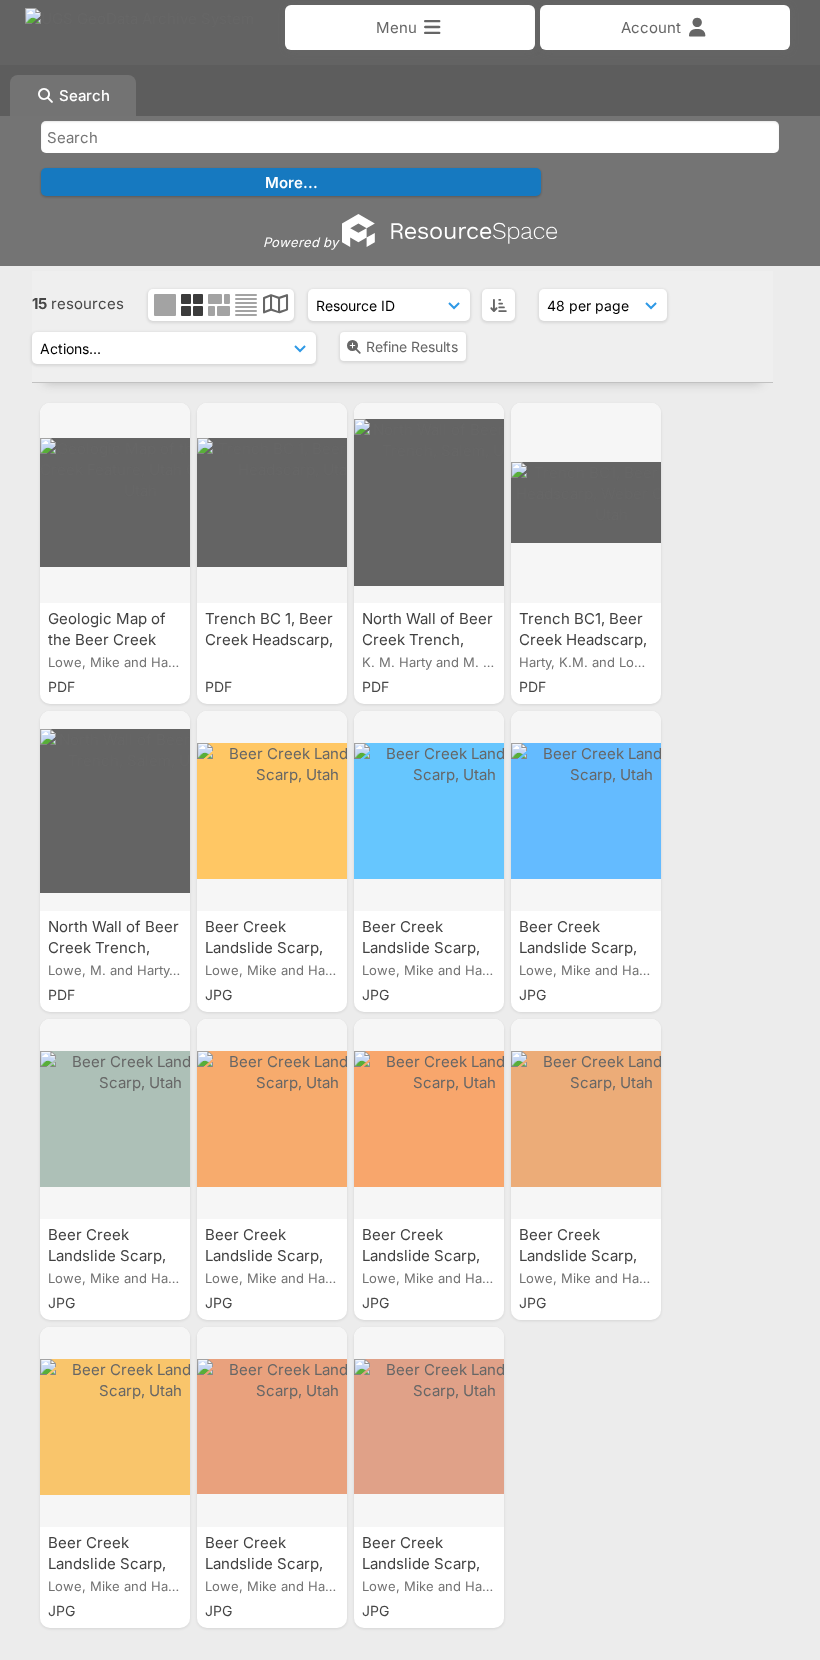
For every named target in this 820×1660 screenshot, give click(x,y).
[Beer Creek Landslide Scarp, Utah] (272, 811)
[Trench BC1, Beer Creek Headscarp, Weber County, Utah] (586, 503)
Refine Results (412, 346)
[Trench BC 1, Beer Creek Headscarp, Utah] (272, 503)
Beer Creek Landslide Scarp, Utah (264, 947)
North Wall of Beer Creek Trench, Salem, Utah (427, 639)
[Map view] (275, 306)
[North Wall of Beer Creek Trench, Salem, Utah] (429, 503)
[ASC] (498, 305)
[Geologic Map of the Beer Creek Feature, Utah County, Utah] (115, 503)
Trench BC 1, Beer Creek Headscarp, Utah (269, 639)
